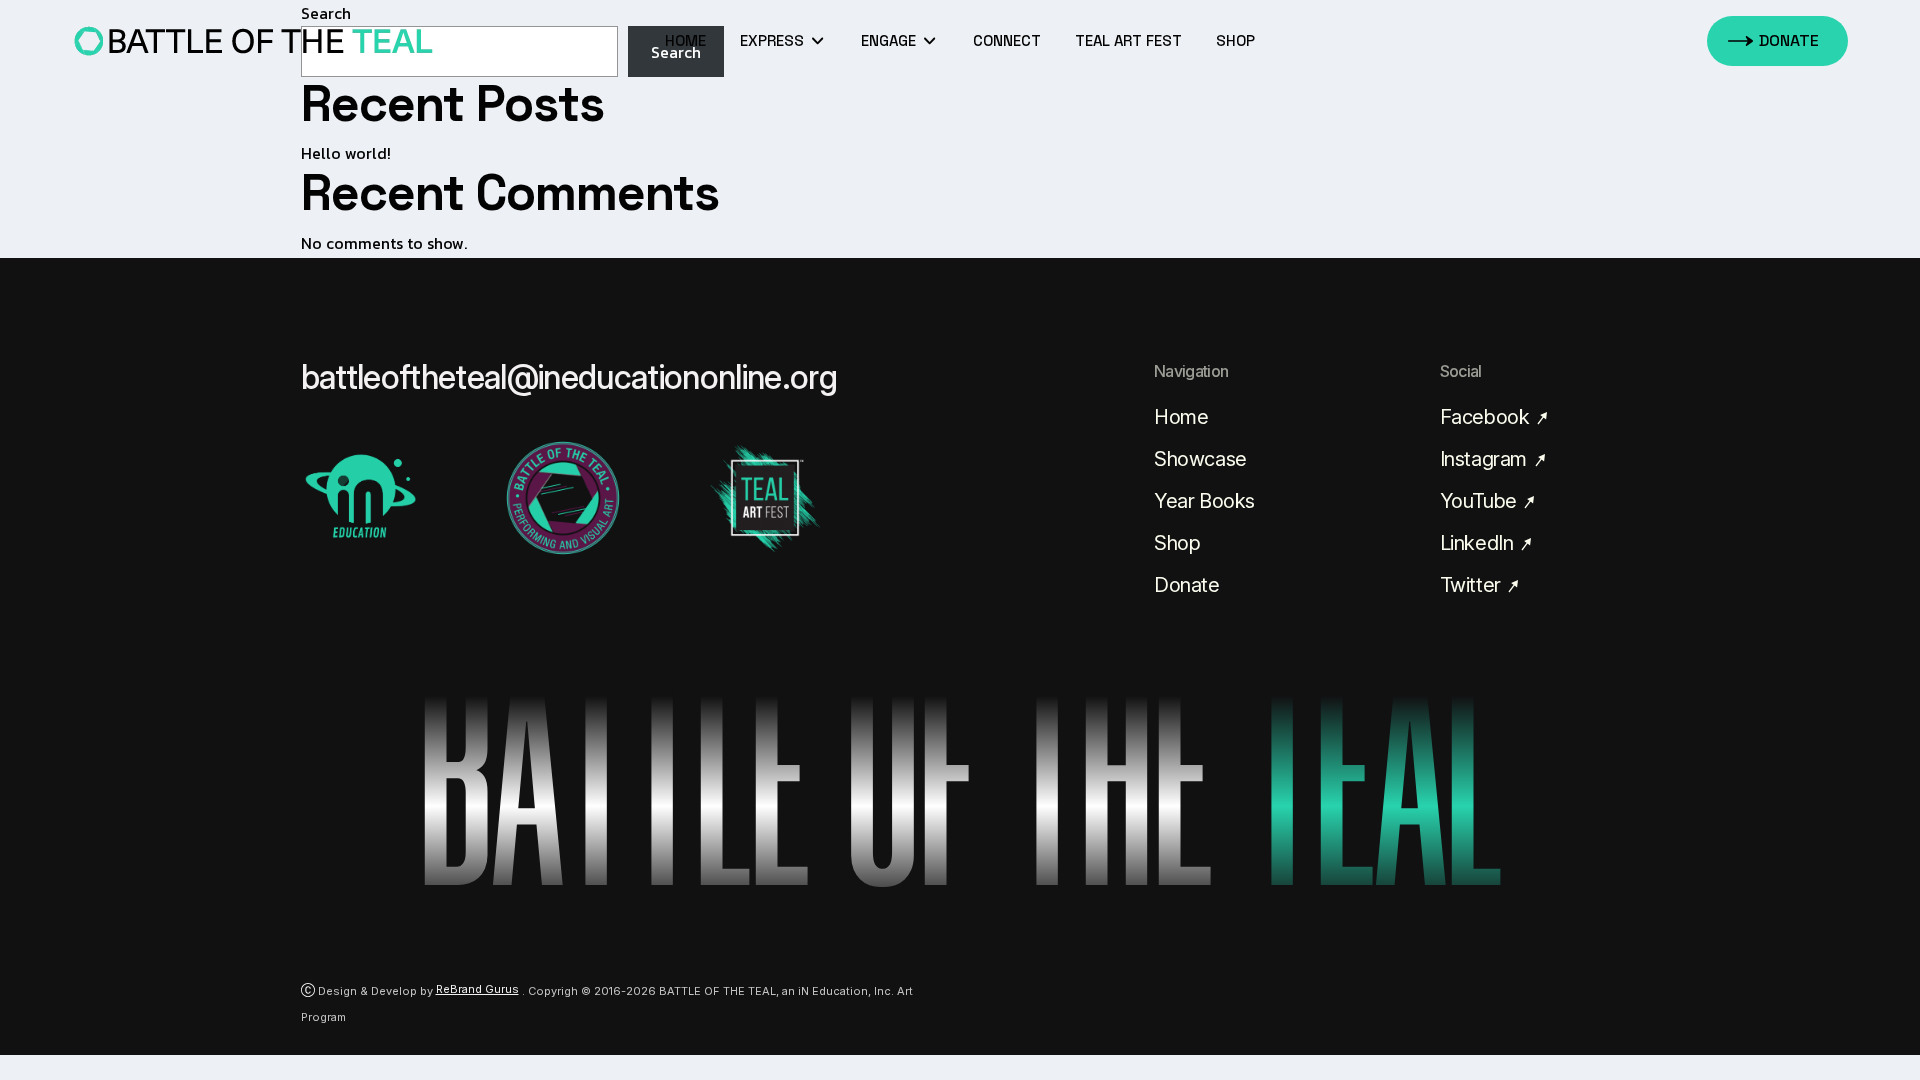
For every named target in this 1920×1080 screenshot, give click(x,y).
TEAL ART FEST (1128, 40)
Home (685, 40)
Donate (1187, 585)
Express (774, 40)
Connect (1007, 40)
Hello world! (346, 153)
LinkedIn (1479, 543)
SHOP (1235, 40)
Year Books (1204, 501)
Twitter (1473, 585)
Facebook (1487, 417)
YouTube (1481, 501)
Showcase (1200, 459)
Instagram (1486, 459)
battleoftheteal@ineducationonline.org (569, 377)
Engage (890, 40)
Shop (1177, 543)
